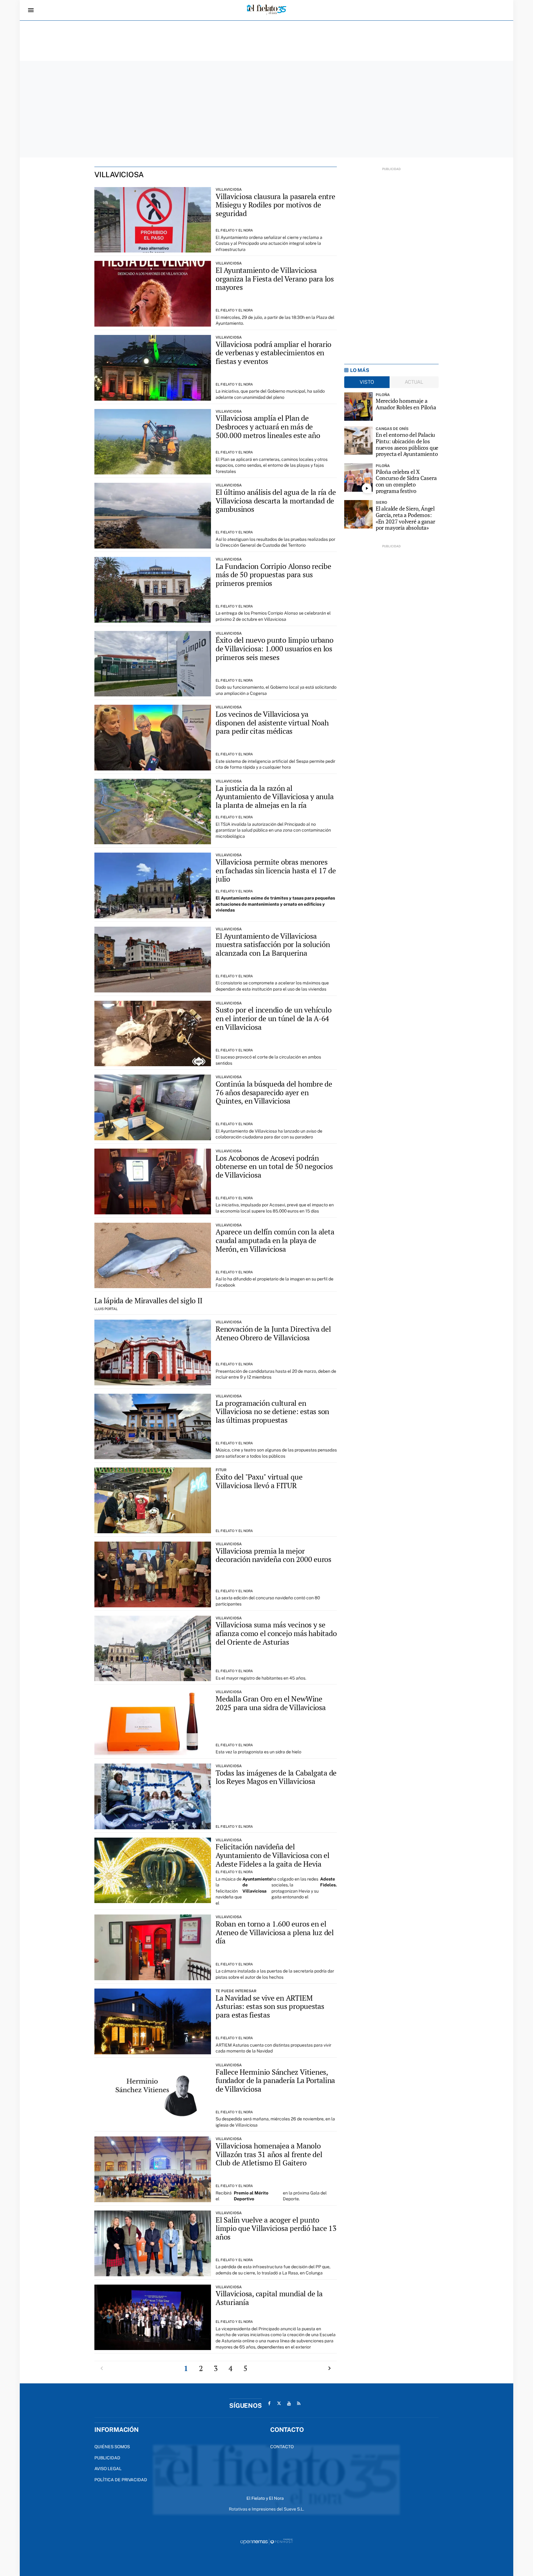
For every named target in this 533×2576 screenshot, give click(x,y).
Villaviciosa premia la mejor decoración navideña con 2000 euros (273, 1555)
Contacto (282, 2447)
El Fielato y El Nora (234, 230)
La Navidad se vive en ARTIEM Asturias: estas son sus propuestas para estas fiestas (270, 2006)
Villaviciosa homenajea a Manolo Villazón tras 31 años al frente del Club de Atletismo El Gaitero (269, 2154)
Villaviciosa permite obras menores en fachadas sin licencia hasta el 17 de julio (276, 870)
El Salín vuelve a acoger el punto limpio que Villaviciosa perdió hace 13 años (276, 2228)
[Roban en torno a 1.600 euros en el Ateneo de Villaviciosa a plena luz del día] (153, 1947)
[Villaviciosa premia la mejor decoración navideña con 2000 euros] (153, 1574)
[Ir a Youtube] (289, 2403)
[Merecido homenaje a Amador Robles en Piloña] (358, 407)
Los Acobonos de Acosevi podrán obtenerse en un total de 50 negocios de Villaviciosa (274, 1166)
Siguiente (329, 2368)
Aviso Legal (108, 2469)
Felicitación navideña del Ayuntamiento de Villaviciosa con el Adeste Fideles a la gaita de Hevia (273, 1855)
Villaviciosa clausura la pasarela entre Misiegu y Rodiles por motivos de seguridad (275, 205)
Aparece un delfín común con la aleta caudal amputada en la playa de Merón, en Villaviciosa (275, 1240)
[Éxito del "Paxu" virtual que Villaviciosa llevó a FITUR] (153, 1500)
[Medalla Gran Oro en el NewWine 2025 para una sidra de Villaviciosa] (153, 1722)
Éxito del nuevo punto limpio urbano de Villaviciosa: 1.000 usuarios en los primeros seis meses (275, 648)
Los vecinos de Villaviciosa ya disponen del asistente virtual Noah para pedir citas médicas (272, 722)
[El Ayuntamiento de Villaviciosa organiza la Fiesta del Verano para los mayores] (153, 294)
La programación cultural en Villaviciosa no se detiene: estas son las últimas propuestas (272, 1411)
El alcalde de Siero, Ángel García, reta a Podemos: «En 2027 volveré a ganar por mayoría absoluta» (405, 518)
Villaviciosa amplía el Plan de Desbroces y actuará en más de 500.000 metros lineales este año (268, 426)
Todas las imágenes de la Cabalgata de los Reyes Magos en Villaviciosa (276, 1777)
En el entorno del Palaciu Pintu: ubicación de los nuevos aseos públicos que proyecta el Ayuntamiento (407, 444)
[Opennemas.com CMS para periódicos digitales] (266, 2541)
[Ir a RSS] (299, 2403)
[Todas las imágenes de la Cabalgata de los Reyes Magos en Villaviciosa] (153, 1796)
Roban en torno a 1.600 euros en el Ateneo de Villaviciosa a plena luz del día (275, 1932)
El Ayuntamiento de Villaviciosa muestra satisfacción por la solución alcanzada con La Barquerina (273, 944)
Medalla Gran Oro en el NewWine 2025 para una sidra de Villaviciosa (271, 1703)
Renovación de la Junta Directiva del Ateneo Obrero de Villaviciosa (273, 1333)
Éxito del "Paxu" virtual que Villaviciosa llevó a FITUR (259, 1481)
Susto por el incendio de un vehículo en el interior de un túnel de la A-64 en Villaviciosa (273, 1018)
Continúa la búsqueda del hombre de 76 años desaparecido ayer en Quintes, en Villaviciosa (274, 1092)
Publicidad (107, 2458)
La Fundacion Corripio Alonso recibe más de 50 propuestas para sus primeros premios (273, 575)
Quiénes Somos (112, 2447)
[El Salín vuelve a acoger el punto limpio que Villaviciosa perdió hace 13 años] (153, 2243)
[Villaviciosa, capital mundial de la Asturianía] (153, 2317)
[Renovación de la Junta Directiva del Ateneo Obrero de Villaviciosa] (153, 1353)
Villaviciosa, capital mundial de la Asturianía (269, 2298)
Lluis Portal (106, 1309)
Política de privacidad (121, 2480)
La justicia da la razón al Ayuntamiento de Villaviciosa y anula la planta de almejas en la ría (275, 797)
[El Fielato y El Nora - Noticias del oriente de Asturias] (266, 10)
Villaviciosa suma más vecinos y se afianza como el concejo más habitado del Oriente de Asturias (276, 1633)
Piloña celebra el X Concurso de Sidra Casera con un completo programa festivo (406, 481)
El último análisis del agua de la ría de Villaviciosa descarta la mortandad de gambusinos (276, 501)
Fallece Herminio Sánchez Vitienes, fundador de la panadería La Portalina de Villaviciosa (275, 2080)
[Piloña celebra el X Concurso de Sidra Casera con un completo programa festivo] (358, 478)
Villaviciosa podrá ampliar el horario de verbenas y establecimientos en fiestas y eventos (273, 353)
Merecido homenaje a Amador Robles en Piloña (406, 404)
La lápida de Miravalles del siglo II (148, 1301)
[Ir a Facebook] (269, 2403)
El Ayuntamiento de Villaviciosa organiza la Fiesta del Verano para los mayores (275, 279)
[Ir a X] (279, 2403)
